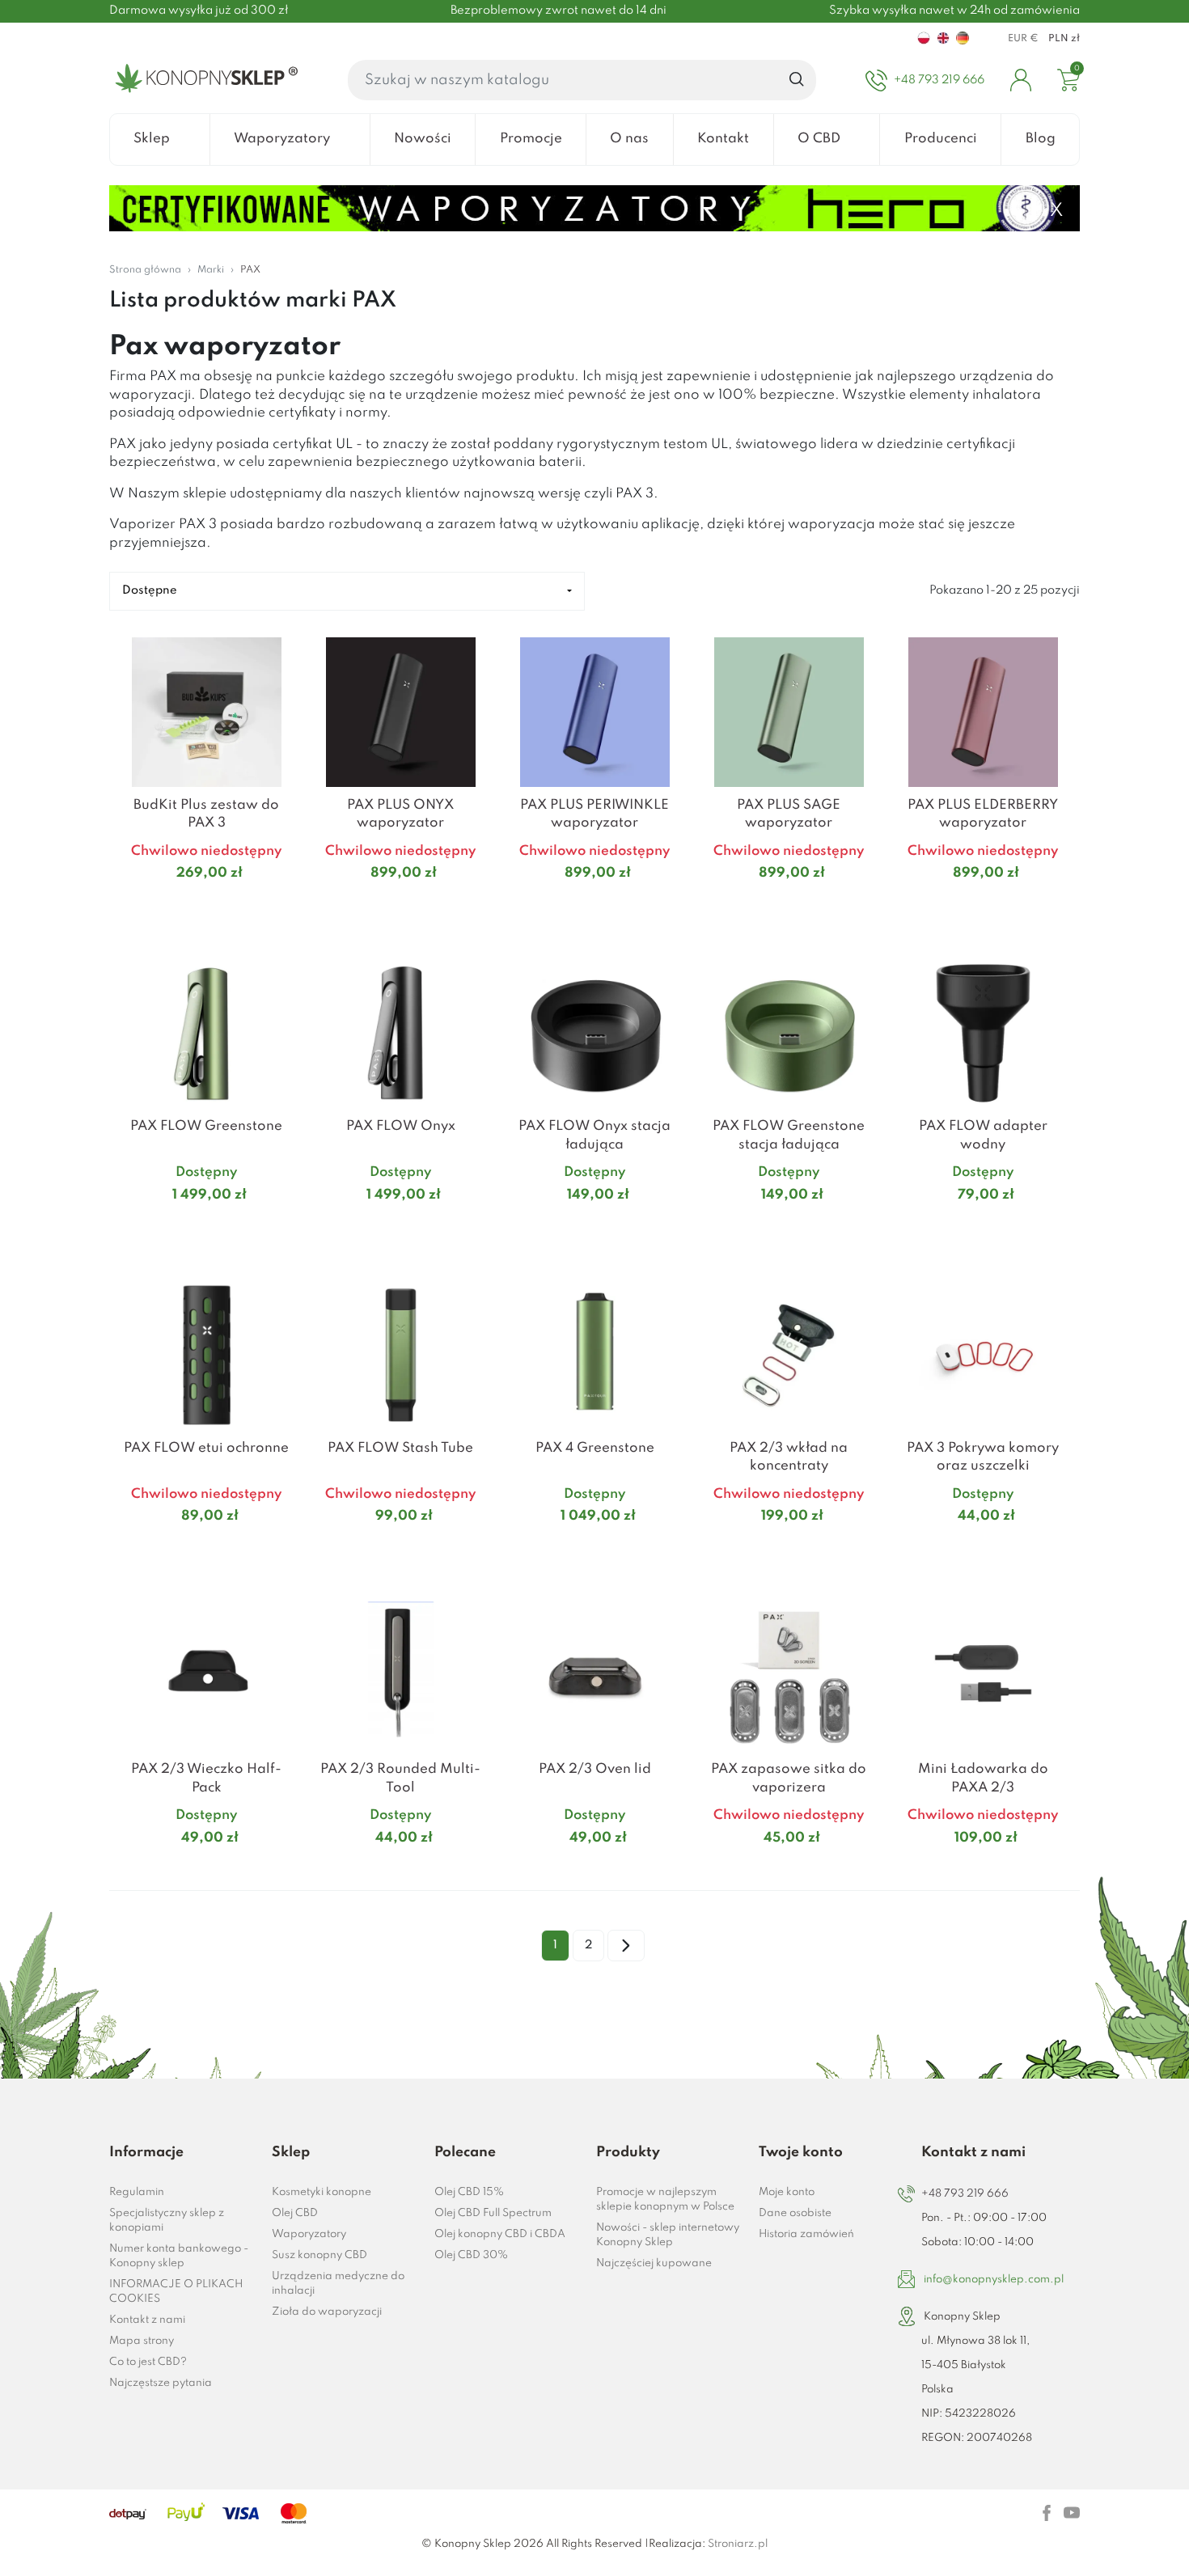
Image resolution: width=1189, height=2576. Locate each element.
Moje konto (787, 2192)
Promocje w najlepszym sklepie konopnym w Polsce (665, 2200)
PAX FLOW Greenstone (206, 1126)
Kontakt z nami (147, 2320)
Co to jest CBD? (148, 2362)
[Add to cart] (283, 905)
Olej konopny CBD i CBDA (500, 2234)
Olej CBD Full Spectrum (493, 2213)
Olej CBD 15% (469, 2192)
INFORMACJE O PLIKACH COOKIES (176, 2292)
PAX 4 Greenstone (595, 1448)
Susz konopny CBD (319, 2255)
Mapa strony (142, 2341)
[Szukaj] (797, 80)
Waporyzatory (309, 2234)
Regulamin (137, 2192)
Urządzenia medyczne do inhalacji (338, 2284)
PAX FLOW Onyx (401, 1126)
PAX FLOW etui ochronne (206, 1448)
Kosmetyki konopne (322, 2192)
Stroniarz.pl (738, 2544)
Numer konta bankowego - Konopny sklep (179, 2256)
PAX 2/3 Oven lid (595, 1769)
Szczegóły (187, 905)
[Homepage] (203, 80)
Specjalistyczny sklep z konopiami (167, 2221)
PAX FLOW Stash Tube (400, 1448)
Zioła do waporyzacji (327, 2312)
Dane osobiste (795, 2213)
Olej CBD (295, 2213)
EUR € (1023, 39)
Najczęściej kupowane (654, 2263)
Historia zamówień (806, 2234)
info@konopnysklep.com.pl (994, 2280)
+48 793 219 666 (965, 2194)
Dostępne (150, 590)
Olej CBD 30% (471, 2255)
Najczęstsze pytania (161, 2383)
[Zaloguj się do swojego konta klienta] (1021, 80)
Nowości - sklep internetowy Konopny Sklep (668, 2235)
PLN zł (1064, 39)
